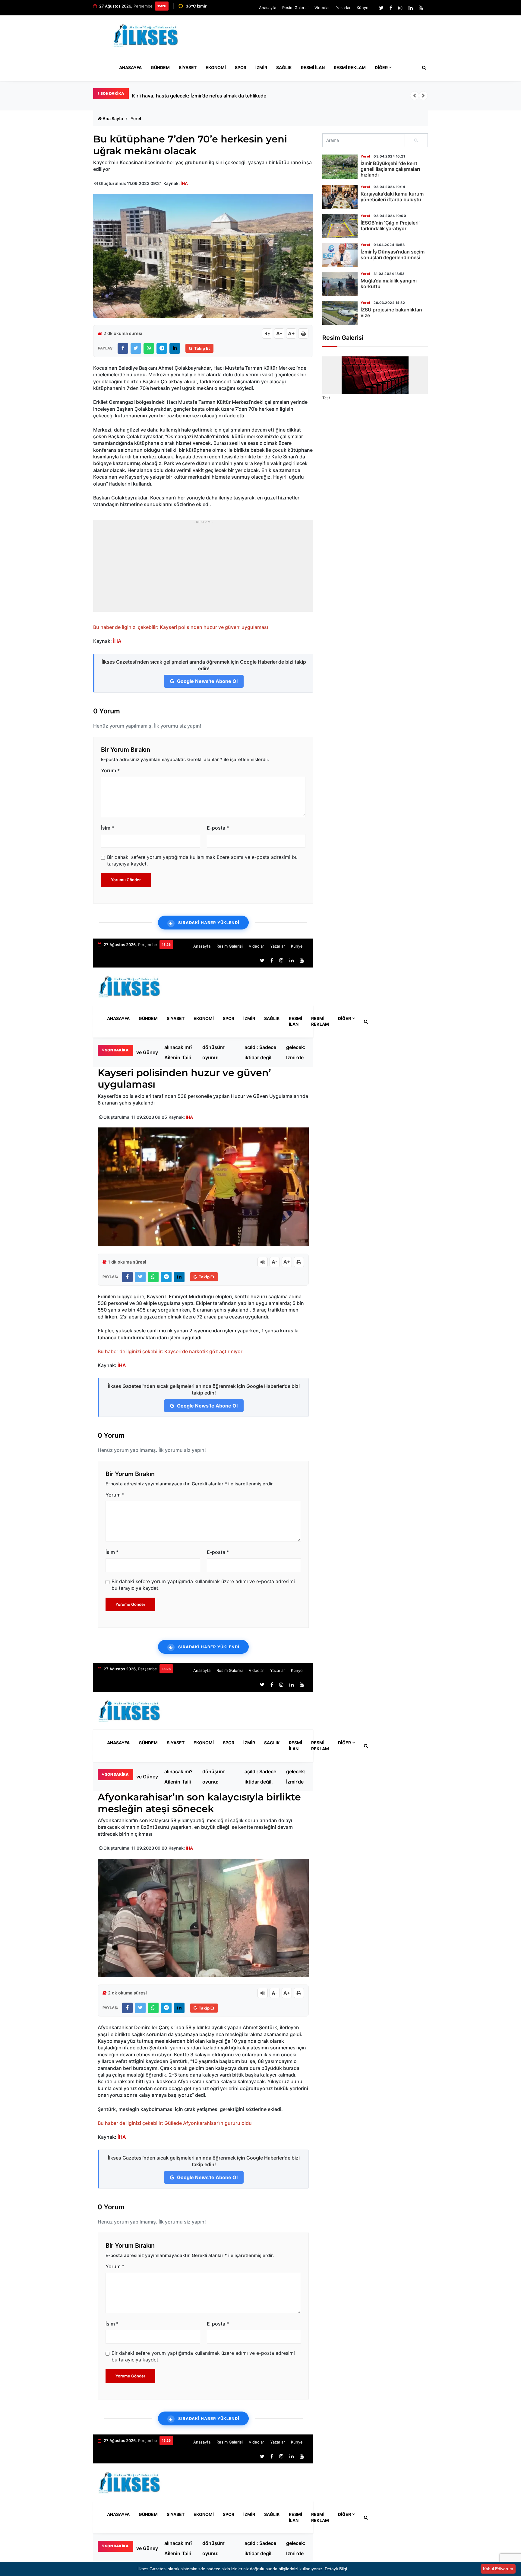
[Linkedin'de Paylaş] (175, 348)
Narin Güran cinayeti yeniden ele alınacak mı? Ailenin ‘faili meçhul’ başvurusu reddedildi (178, 1052)
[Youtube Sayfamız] (421, 8)
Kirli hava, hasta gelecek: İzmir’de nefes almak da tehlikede (297, 1052)
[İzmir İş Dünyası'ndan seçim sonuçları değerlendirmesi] (340, 255)
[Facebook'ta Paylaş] (123, 348)
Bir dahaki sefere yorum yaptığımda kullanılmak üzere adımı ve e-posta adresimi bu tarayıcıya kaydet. (202, 860)
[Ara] (416, 140)
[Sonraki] (423, 96)
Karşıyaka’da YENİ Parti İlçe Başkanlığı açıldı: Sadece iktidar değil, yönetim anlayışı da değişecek (260, 1052)
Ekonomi (216, 67)
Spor (241, 67)
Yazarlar (343, 8)
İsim (107, 828)
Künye (363, 8)
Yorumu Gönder (126, 880)
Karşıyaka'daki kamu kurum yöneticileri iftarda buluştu (392, 197)
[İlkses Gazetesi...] (146, 34)
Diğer (381, 67)
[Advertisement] (318, 37)
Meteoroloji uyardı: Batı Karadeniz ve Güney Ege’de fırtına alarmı (205, 96)
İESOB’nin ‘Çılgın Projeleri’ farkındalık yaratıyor (390, 226)
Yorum (110, 770)
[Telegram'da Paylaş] (162, 348)
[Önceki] (415, 96)
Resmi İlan (313, 67)
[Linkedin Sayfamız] (411, 8)
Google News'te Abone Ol (207, 681)
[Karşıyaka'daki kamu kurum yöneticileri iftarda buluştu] (340, 197)
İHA (184, 183)
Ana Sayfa (113, 118)
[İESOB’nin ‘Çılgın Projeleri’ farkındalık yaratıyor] (340, 226)
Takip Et (202, 348)
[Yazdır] (303, 333)
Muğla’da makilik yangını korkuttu (389, 284)
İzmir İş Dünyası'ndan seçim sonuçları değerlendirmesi (393, 255)
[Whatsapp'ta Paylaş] (149, 348)
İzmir (261, 67)
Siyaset (188, 67)
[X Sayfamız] (381, 8)
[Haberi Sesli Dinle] (267, 333)
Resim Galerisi (295, 8)
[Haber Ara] (423, 68)
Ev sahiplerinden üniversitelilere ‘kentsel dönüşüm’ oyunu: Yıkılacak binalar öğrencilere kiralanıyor (219, 1052)
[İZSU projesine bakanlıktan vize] (340, 313)
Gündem (160, 67)
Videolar (322, 8)
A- (279, 333)
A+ (291, 333)
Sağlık (284, 67)
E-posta (218, 828)
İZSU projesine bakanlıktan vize (391, 312)
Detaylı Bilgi (336, 2569)
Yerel (136, 118)
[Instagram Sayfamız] (400, 8)
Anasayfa (268, 8)
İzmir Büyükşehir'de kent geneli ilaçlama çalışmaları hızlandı (390, 169)
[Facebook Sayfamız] (391, 8)
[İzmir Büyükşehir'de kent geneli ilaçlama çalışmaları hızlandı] (340, 167)
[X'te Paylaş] (136, 348)
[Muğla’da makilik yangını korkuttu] (340, 284)
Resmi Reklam (350, 67)
